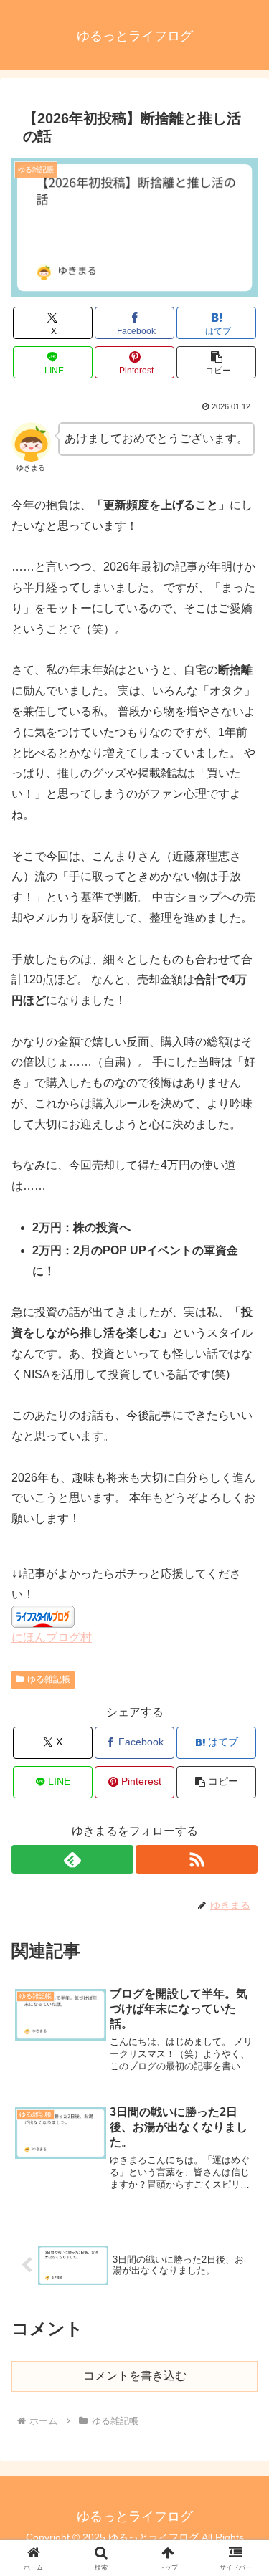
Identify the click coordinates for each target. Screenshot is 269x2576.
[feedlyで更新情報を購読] (72, 1859)
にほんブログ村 (52, 1637)
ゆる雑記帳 (49, 1679)
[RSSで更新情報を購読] (197, 1859)
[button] (216, 362)
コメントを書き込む (135, 2376)
